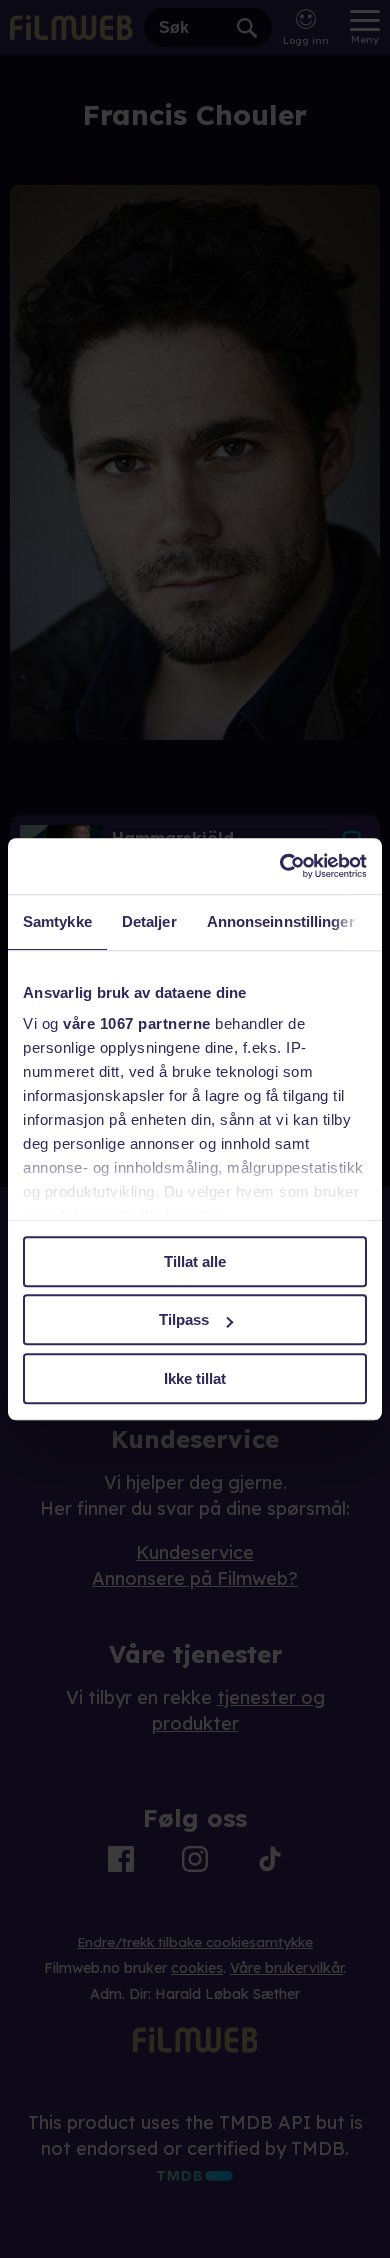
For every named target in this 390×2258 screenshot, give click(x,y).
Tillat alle (195, 1261)
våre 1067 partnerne (137, 1023)
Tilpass (184, 1319)
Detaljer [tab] (149, 921)
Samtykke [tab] (57, 921)
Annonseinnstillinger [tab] (281, 921)
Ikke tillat (195, 1378)
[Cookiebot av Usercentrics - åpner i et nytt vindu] (280, 866)
